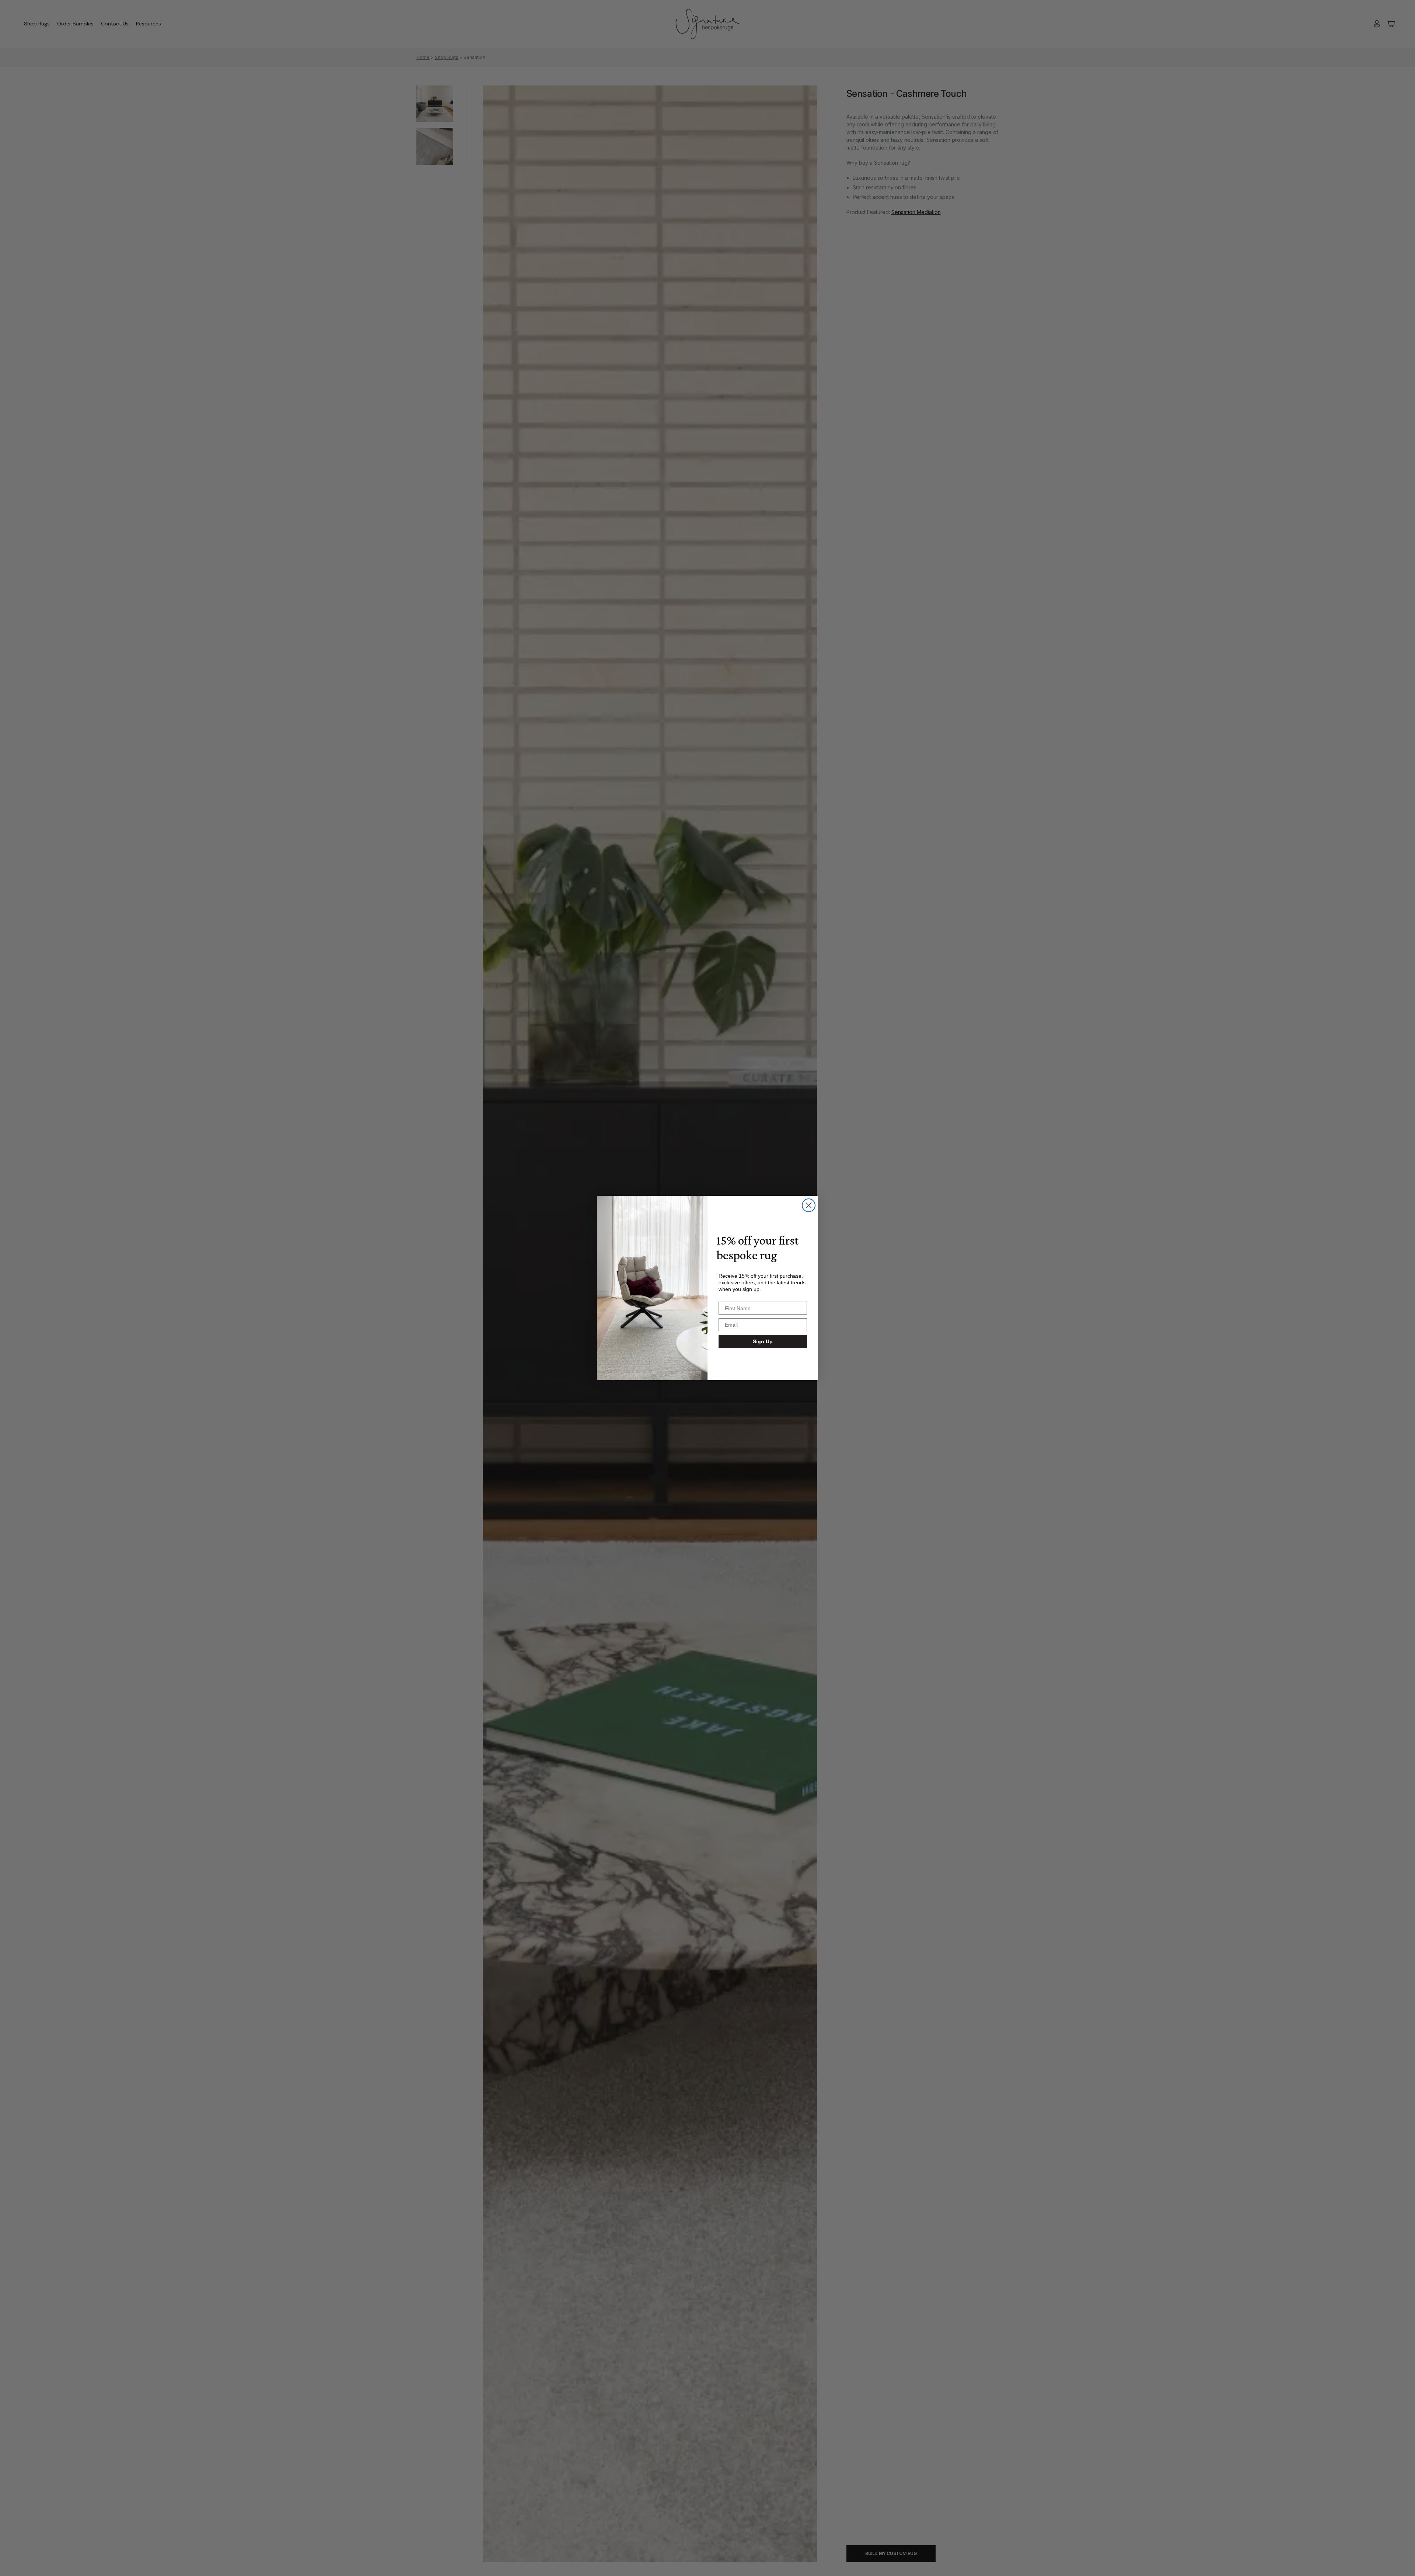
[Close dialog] (809, 1205)
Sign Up (763, 1341)
